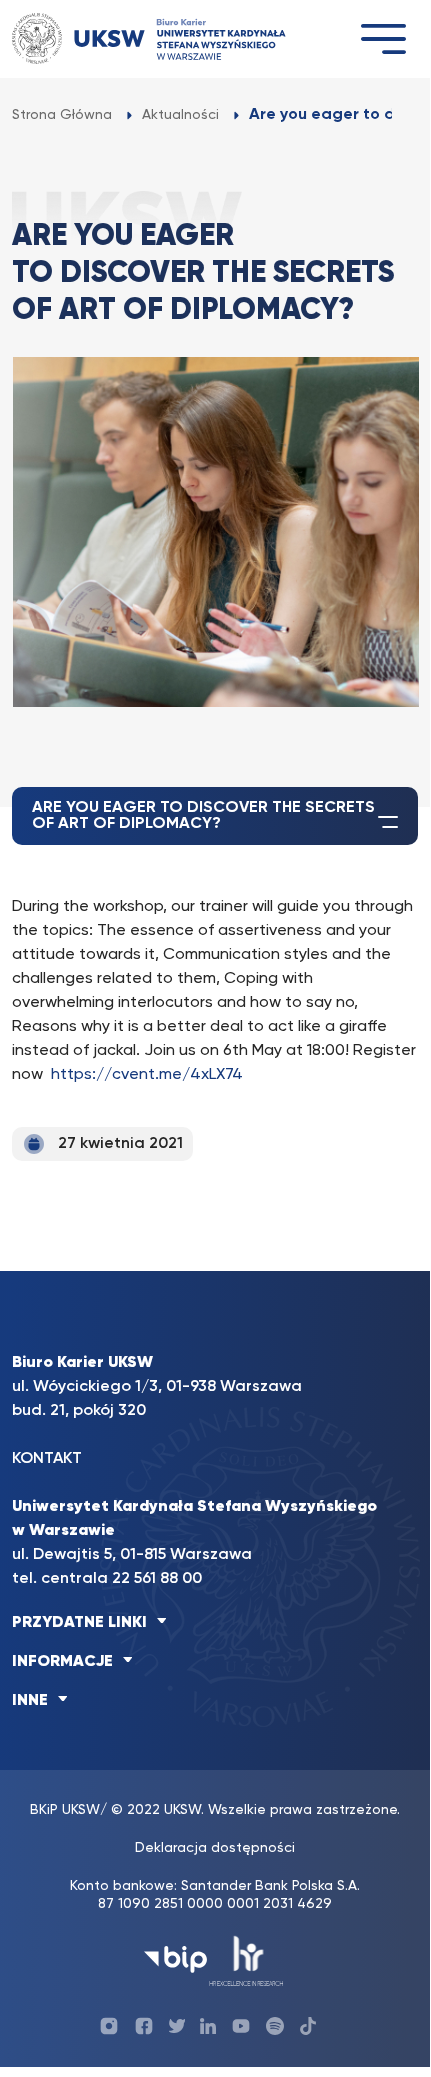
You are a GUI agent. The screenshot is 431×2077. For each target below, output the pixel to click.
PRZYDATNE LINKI (79, 1623)
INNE (30, 1701)
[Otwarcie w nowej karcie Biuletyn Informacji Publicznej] (175, 1959)
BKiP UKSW (65, 1810)
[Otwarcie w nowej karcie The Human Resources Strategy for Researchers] (246, 1959)
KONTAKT (47, 1459)
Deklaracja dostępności (215, 1848)
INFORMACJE (62, 1662)
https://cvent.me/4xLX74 (147, 1075)
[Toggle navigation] (383, 38)
